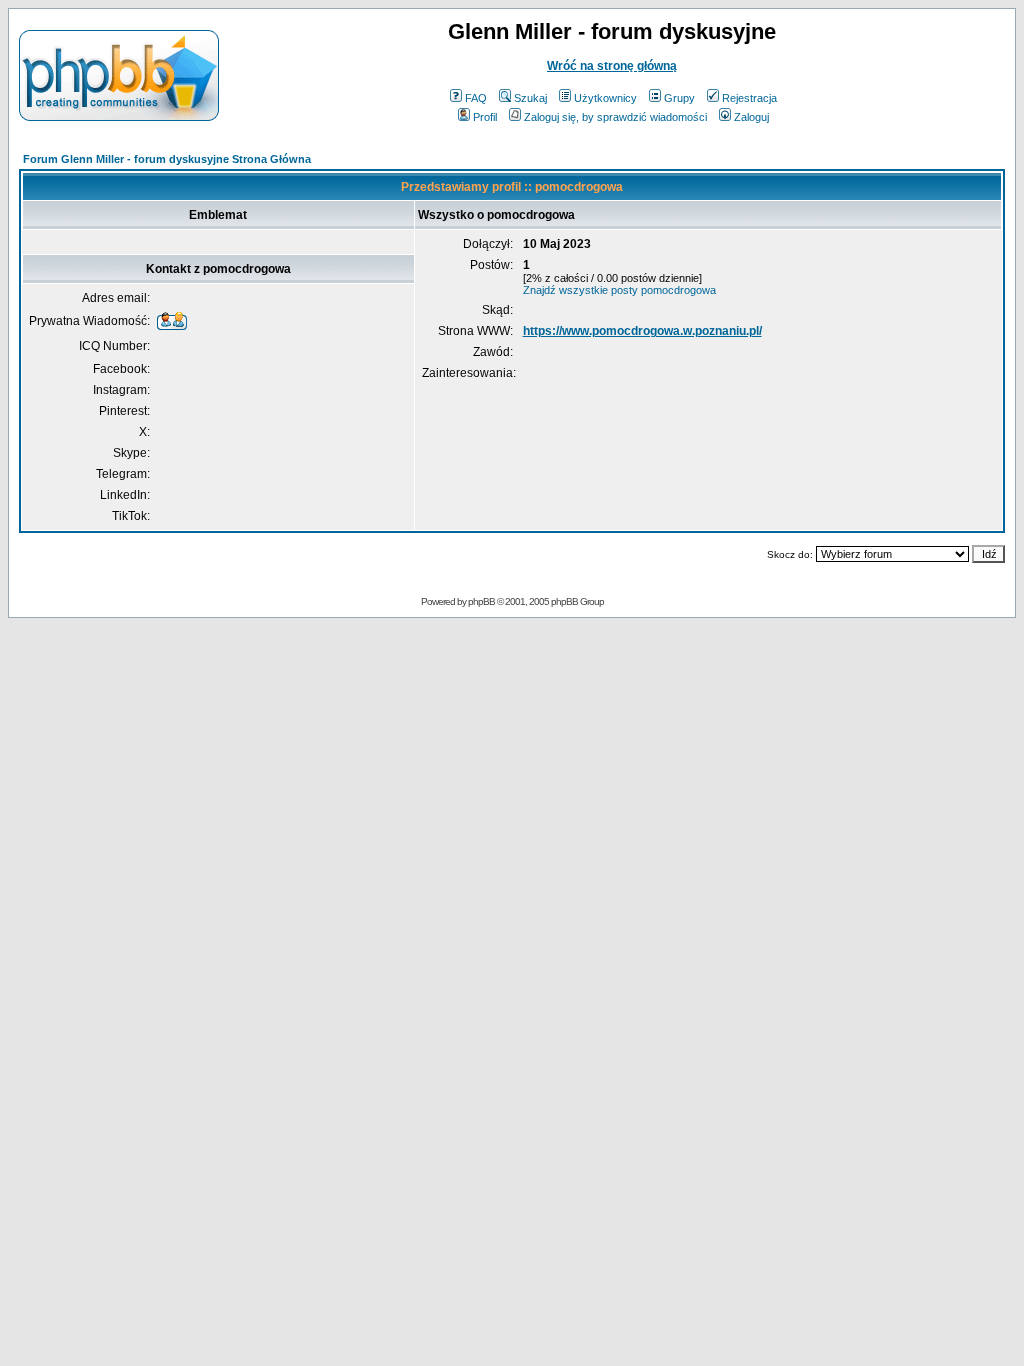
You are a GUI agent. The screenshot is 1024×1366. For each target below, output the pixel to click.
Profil (485, 117)
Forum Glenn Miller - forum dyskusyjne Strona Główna (167, 159)
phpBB (481, 601)
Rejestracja (749, 98)
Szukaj (530, 98)
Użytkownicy (605, 98)
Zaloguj (751, 117)
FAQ (476, 98)
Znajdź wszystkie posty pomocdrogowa (619, 290)
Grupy (679, 98)
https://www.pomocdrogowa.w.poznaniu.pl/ (642, 331)
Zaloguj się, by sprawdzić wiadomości (615, 117)
